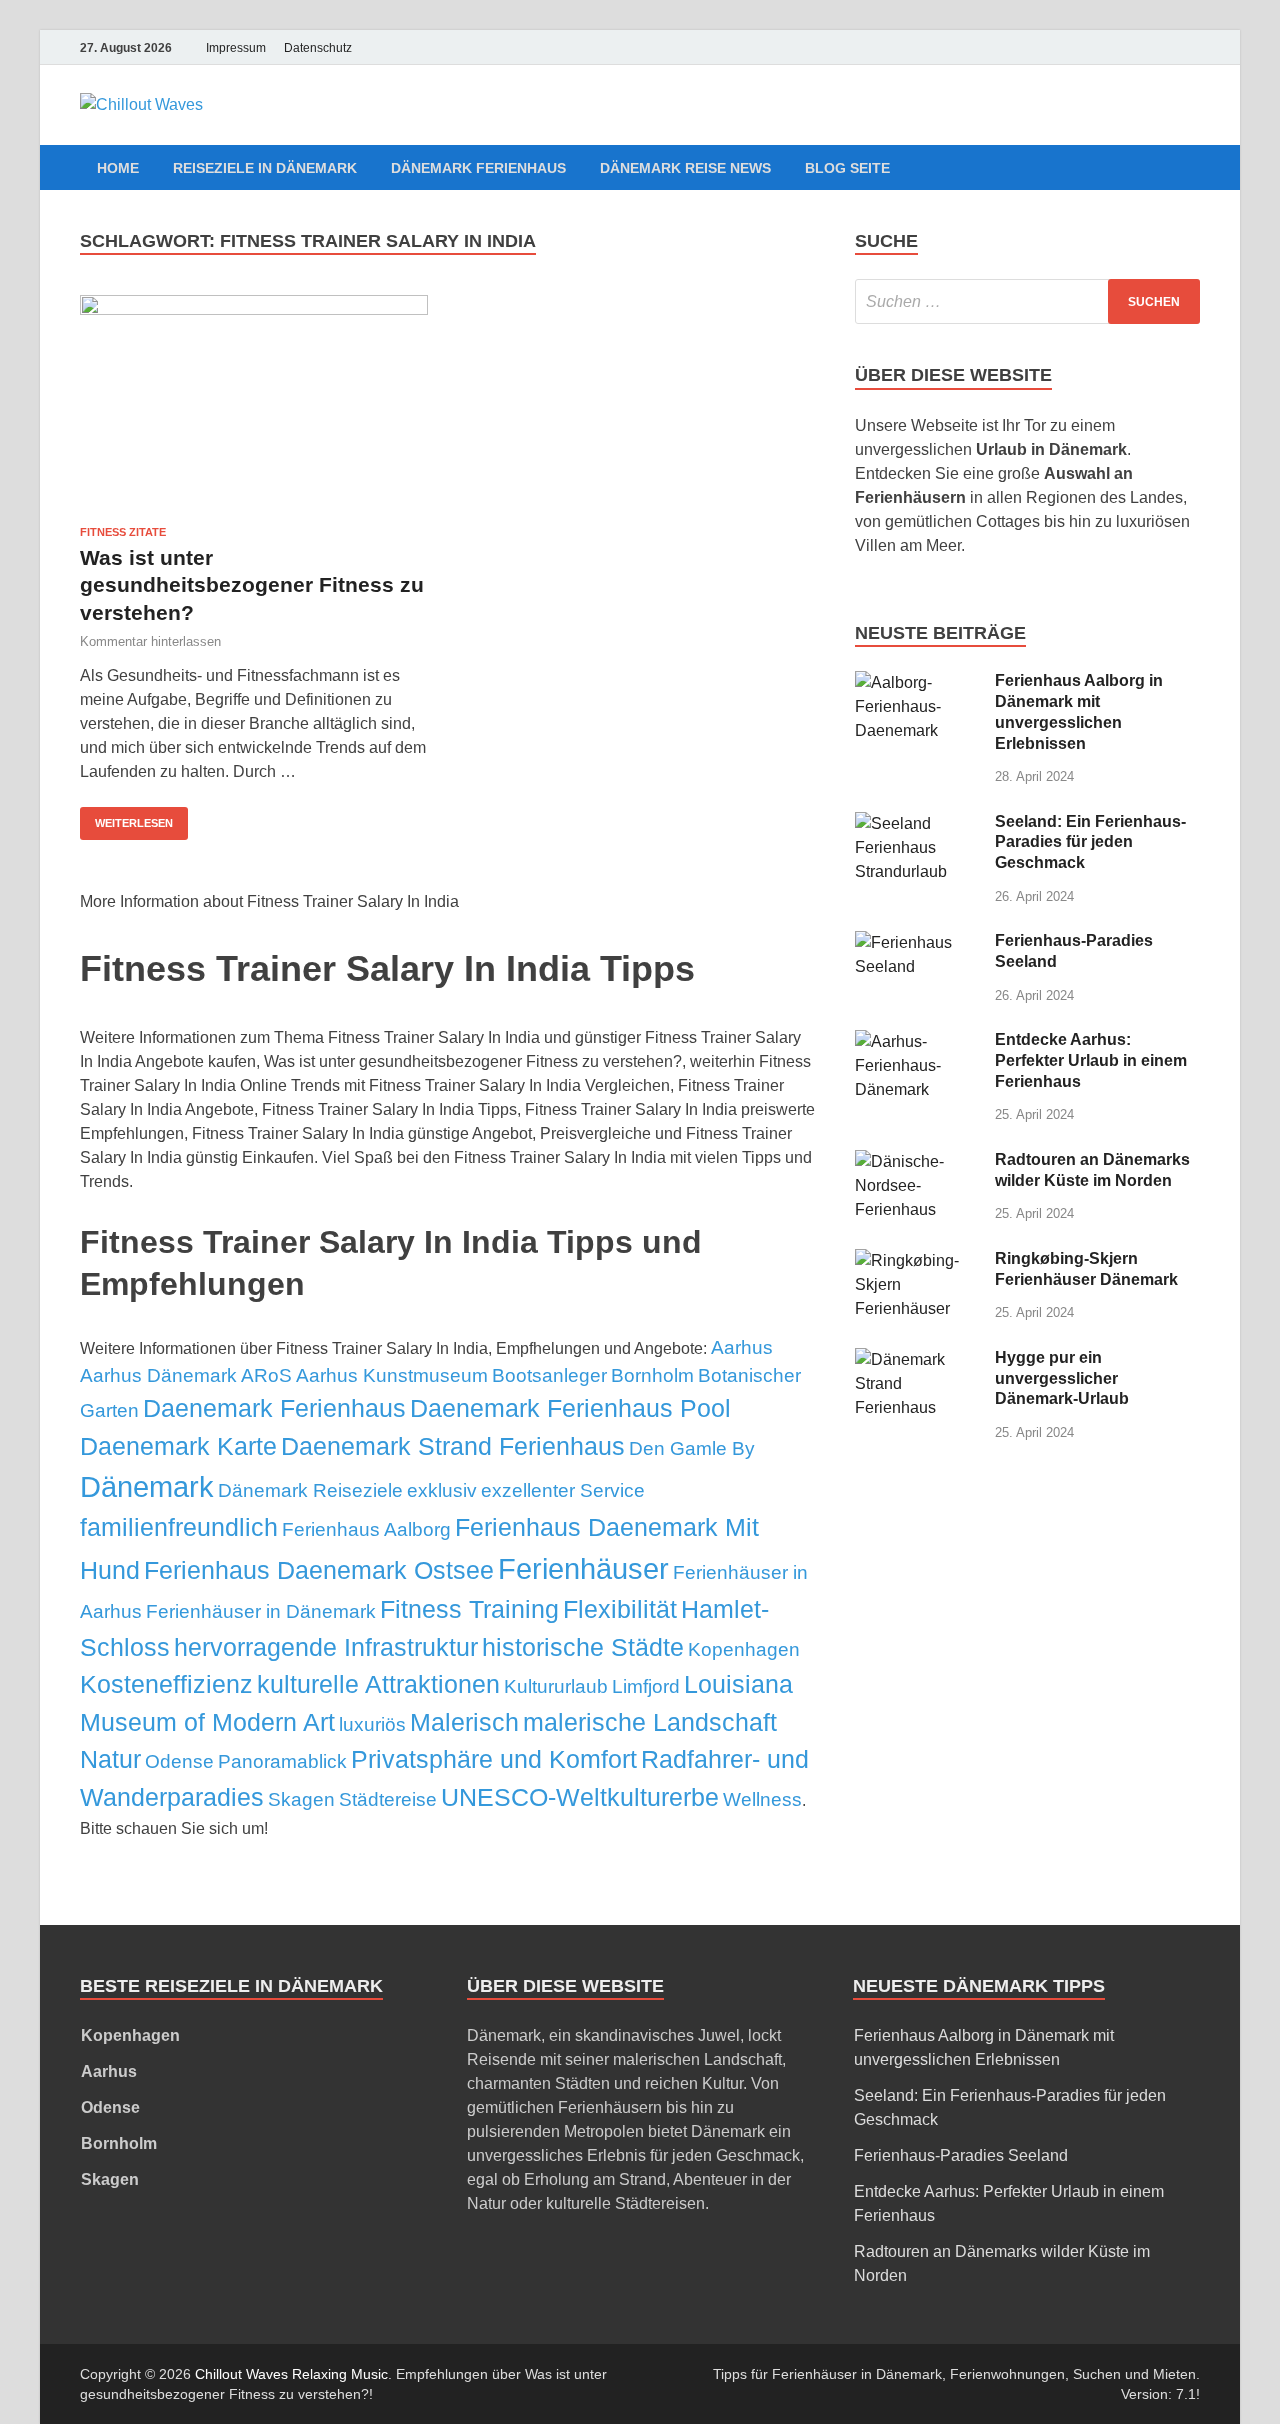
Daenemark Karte (178, 1446)
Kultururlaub (556, 1686)
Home (118, 168)
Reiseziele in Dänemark (265, 168)
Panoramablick (282, 1761)
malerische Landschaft (650, 1722)
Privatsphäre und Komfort (494, 1759)
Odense (179, 1761)
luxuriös (372, 1724)
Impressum (236, 48)
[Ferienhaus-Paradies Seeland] (917, 942)
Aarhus (742, 1347)
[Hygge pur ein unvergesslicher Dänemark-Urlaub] (917, 1359)
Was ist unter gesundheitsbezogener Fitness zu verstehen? (252, 585)
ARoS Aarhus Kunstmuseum (364, 1375)
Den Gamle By (692, 1448)
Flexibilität (620, 1609)
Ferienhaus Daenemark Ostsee (319, 1570)
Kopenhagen (744, 1649)
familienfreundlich (179, 1527)
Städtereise (388, 1799)
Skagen (301, 1799)
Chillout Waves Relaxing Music (291, 2374)
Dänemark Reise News (685, 168)
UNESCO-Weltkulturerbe (580, 1797)
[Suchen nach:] (1027, 301)
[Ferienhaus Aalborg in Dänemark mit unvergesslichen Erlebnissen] (917, 682)
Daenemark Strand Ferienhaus (453, 1446)
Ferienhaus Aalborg (366, 1529)
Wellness (762, 1799)
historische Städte (583, 1647)
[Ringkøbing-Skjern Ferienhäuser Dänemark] (917, 1260)
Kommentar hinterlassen (150, 641)
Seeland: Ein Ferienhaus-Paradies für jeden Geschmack (1090, 842)
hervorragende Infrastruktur (326, 1647)
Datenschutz (318, 48)
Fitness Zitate (123, 532)
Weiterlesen (134, 823)
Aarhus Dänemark (158, 1375)
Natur (110, 1759)
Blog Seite (847, 168)
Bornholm (652, 1375)
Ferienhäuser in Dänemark (261, 1611)
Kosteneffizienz (166, 1684)
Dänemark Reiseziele (310, 1490)
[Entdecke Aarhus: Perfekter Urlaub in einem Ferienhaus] (917, 1041)
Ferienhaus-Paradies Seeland (961, 2155)
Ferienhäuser (583, 1568)
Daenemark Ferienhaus (274, 1408)
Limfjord (646, 1686)
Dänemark (147, 1486)
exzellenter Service (563, 1490)
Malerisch (464, 1722)
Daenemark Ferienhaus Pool (570, 1408)
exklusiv (442, 1490)
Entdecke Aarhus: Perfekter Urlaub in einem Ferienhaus (1091, 1060)
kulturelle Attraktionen (378, 1684)
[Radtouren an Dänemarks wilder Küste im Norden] (917, 1161)
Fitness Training (469, 1609)
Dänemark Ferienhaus (478, 168)
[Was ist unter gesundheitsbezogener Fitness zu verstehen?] (254, 402)
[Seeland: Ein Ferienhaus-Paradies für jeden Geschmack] (917, 823)
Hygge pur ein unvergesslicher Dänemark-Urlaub (1062, 1378)
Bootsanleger (549, 1375)
